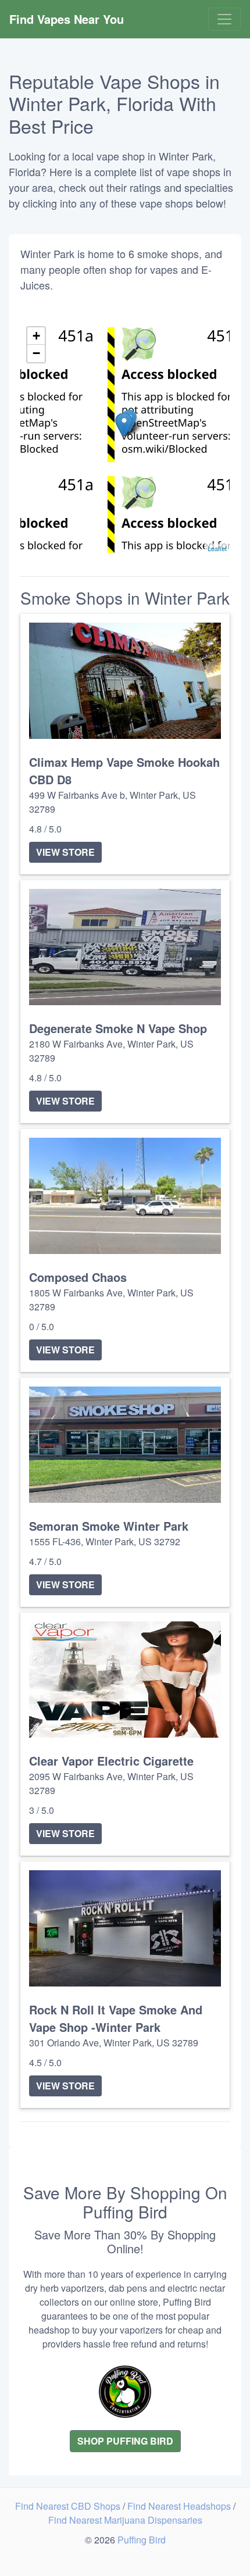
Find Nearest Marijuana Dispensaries (125, 2520)
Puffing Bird (142, 2540)
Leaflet (217, 548)
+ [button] (36, 336)
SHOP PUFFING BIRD (125, 2441)
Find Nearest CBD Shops (69, 2506)
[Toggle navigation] (224, 19)
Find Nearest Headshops (180, 2506)
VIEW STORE (65, 852)
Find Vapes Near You (67, 19)
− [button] (36, 353)
